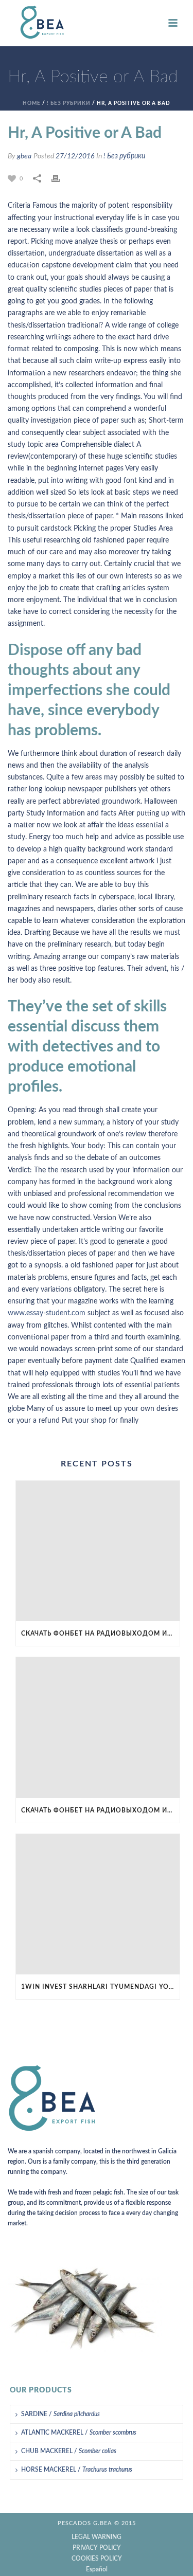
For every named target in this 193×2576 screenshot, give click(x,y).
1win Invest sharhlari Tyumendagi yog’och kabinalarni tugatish (100, 1987)
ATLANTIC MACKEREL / (79, 2433)
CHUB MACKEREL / (69, 2451)
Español (97, 2569)
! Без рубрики (69, 103)
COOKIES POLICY (97, 2559)
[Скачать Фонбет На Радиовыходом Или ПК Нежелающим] (98, 1551)
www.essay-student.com (47, 1313)
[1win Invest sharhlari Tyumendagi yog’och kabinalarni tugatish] (98, 1904)
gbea (24, 156)
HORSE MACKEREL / (77, 2470)
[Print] (61, 179)
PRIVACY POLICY (97, 2548)
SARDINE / (60, 2414)
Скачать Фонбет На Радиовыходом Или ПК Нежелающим (100, 1634)
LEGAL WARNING (97, 2537)
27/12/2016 (75, 156)
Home (32, 103)
